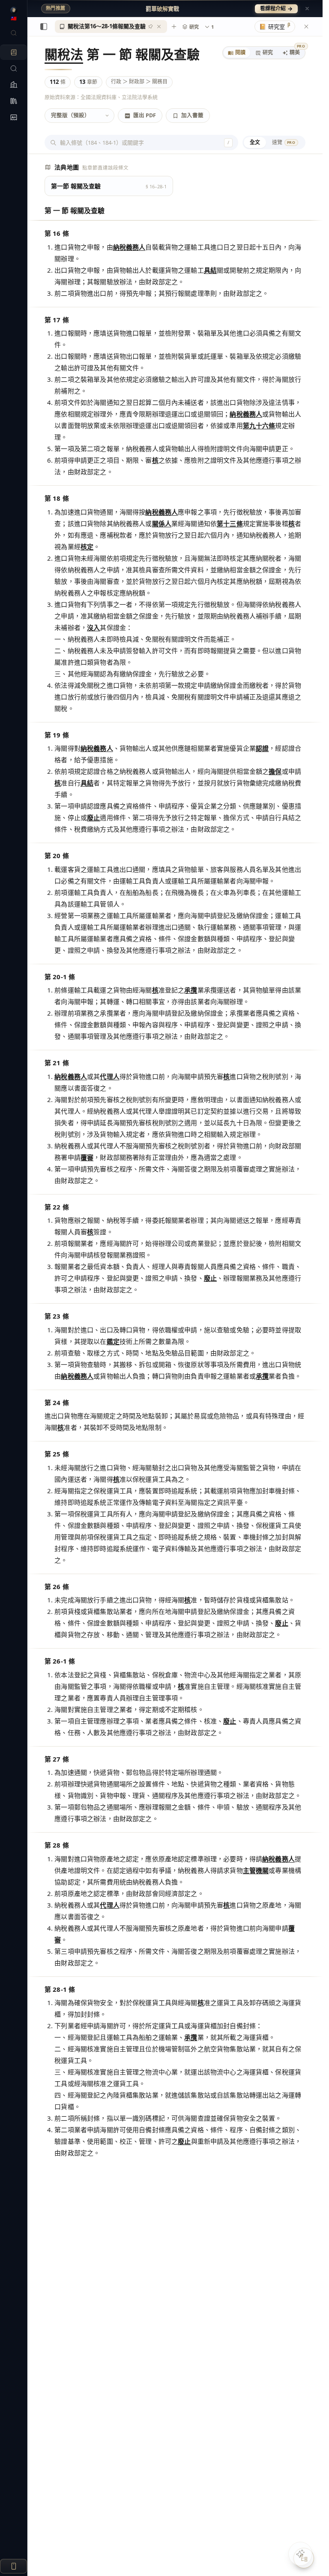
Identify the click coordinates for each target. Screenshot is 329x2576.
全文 (255, 142)
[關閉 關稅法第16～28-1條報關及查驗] (159, 27)
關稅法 (64, 54)
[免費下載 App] (13, 2566)
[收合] (44, 27)
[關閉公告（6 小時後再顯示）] (307, 9)
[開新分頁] (174, 27)
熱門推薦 (56, 8)
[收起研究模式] (306, 27)
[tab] (237, 53)
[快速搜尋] (13, 33)
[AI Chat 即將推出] (300, 2554)
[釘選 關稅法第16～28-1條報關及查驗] (150, 27)
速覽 (284, 142)
